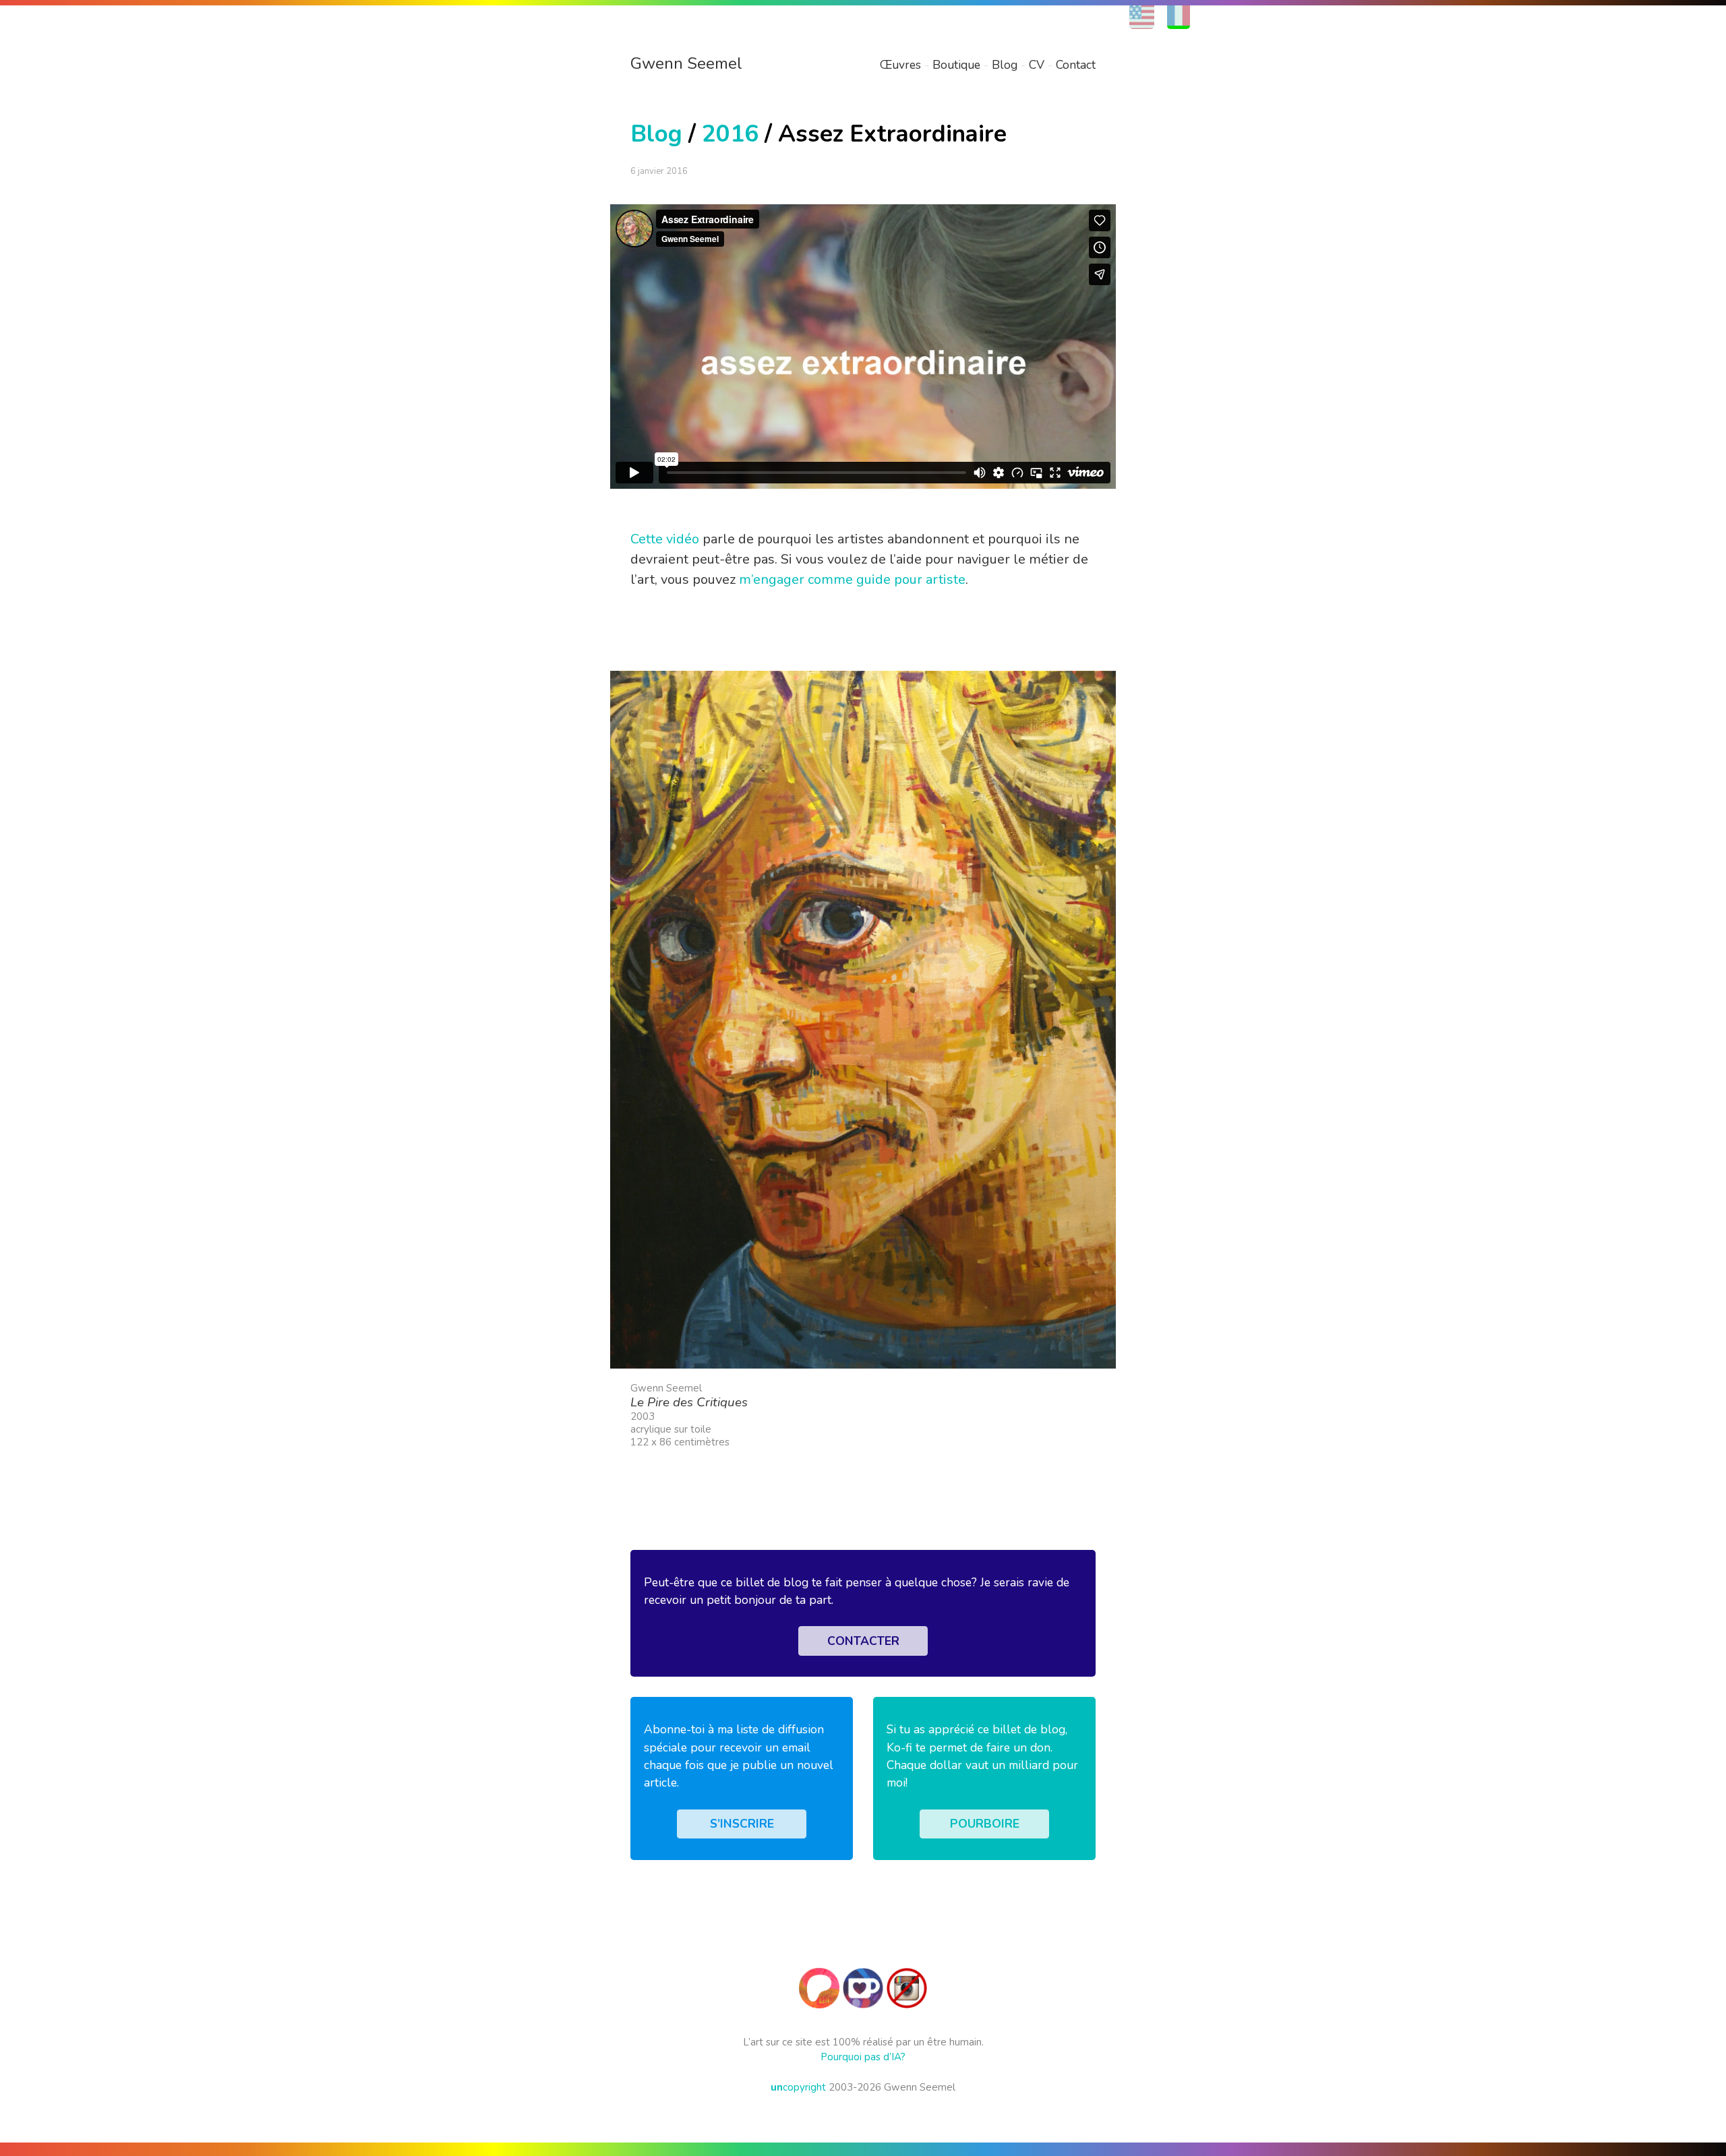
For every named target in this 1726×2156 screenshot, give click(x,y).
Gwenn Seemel (686, 63)
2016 (730, 134)
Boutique (956, 65)
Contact (1076, 65)
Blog (1005, 65)
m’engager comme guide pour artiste (852, 579)
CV (1037, 65)
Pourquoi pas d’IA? (863, 2057)
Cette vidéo (665, 539)
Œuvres (900, 65)
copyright (798, 2087)
